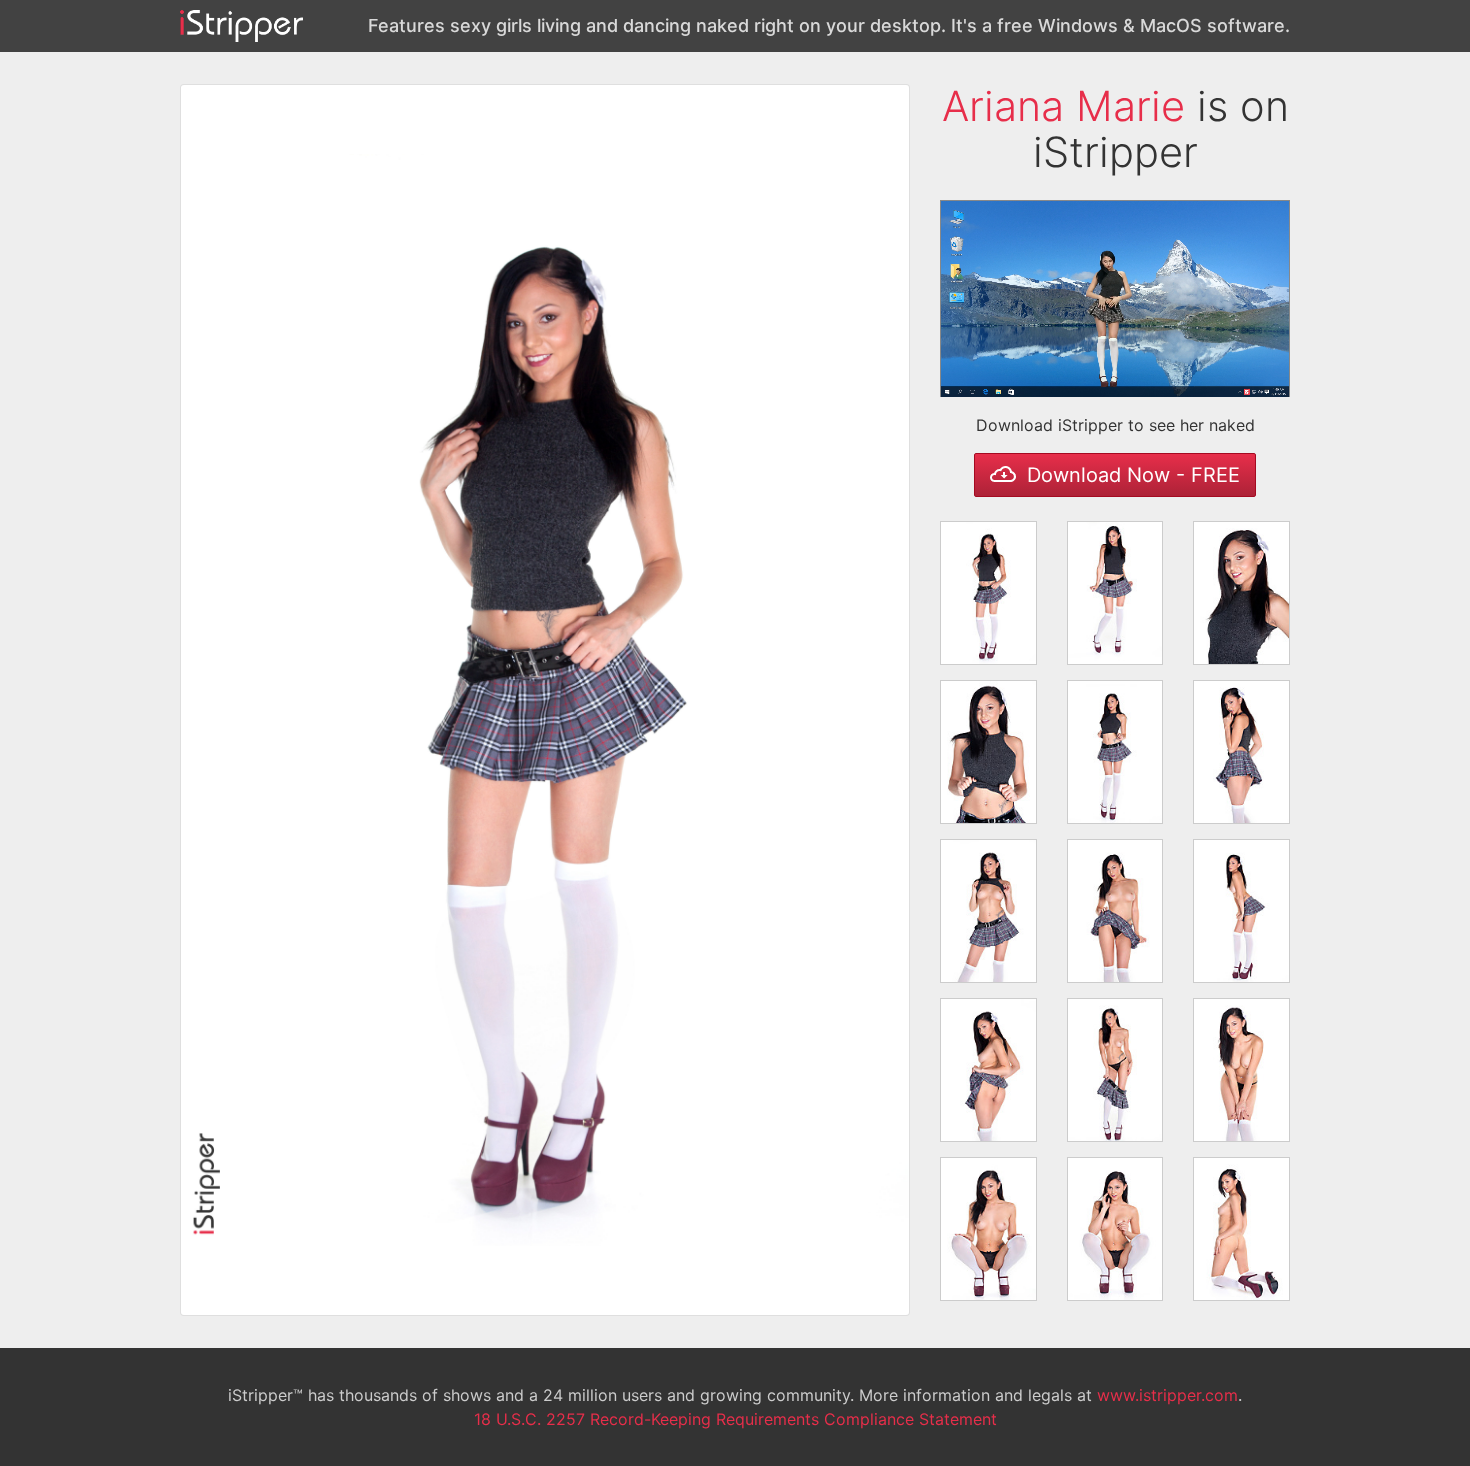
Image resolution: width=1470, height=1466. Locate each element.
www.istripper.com (1167, 1395)
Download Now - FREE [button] (1130, 475)
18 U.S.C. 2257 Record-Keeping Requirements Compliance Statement (735, 1419)
